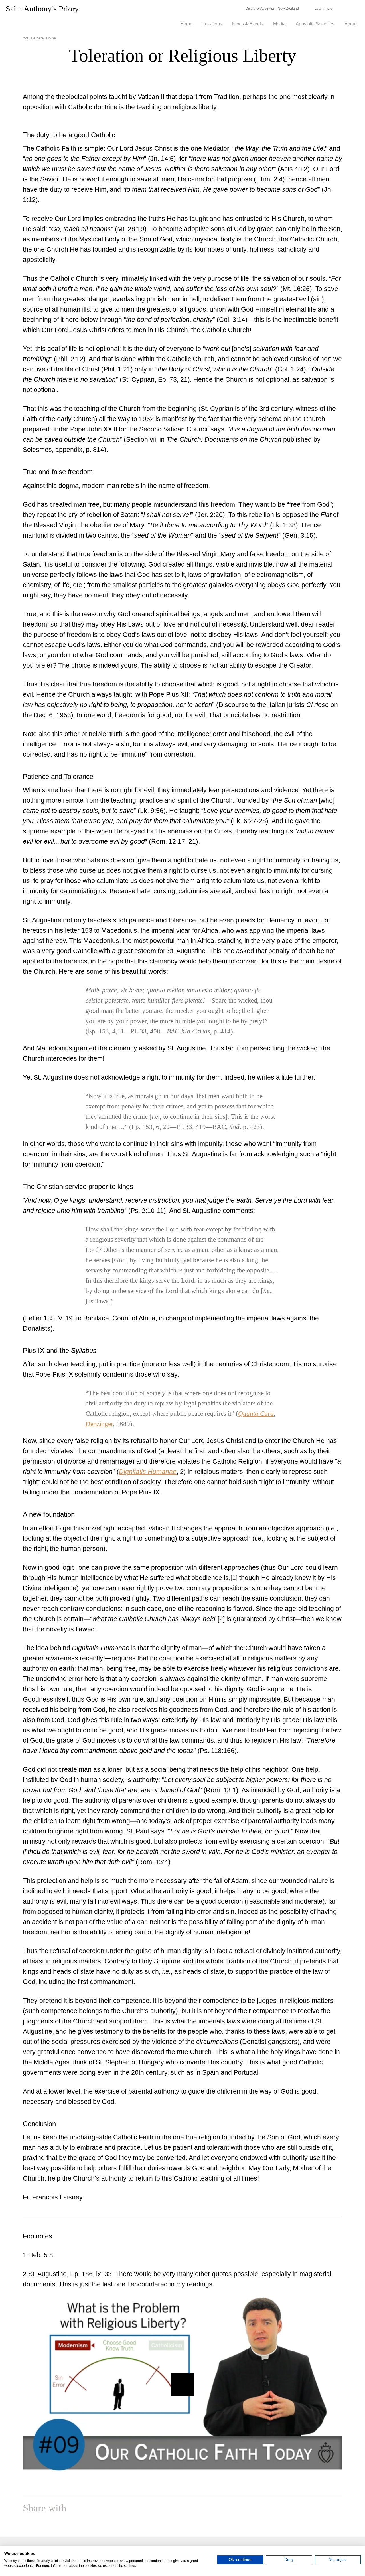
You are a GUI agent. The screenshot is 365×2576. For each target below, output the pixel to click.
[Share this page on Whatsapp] (140, 2509)
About (350, 24)
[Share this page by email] (100, 2509)
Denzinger (99, 1424)
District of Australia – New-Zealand (272, 9)
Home (186, 24)
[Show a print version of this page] (87, 2509)
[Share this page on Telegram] (153, 2509)
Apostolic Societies (315, 24)
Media (279, 24)
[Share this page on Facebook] (113, 2509)
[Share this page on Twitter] (127, 2509)
